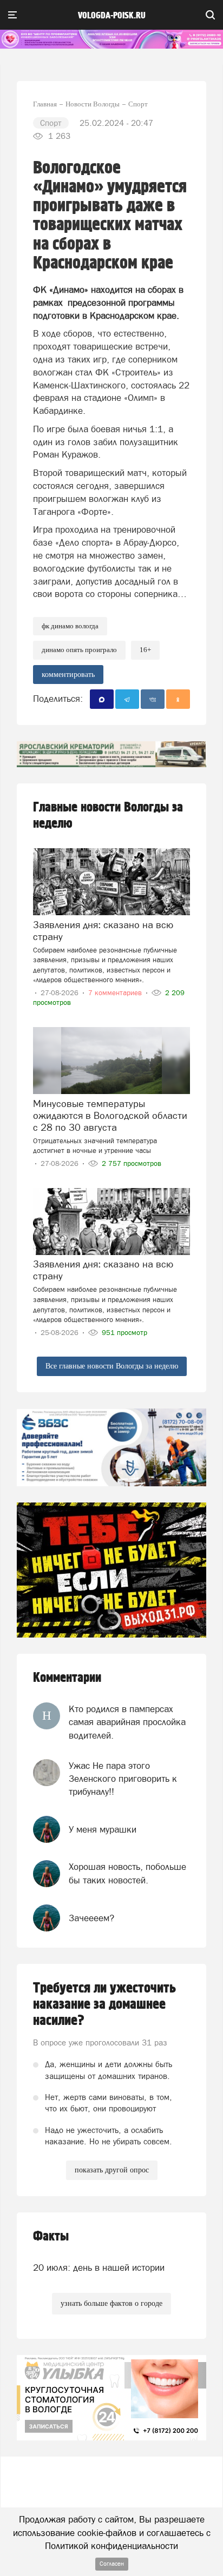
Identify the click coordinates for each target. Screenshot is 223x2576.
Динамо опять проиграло (79, 650)
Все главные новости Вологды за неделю (112, 1366)
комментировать (68, 675)
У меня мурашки (103, 1829)
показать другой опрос (112, 2170)
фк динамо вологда (70, 626)
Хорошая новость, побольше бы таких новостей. (127, 1873)
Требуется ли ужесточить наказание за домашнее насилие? (104, 2004)
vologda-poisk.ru (112, 16)
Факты (51, 2236)
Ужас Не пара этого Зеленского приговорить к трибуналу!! (123, 1779)
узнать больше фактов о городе (111, 2303)
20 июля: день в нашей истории (99, 2268)
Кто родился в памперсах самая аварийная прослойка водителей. (127, 1722)
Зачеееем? (91, 1918)
